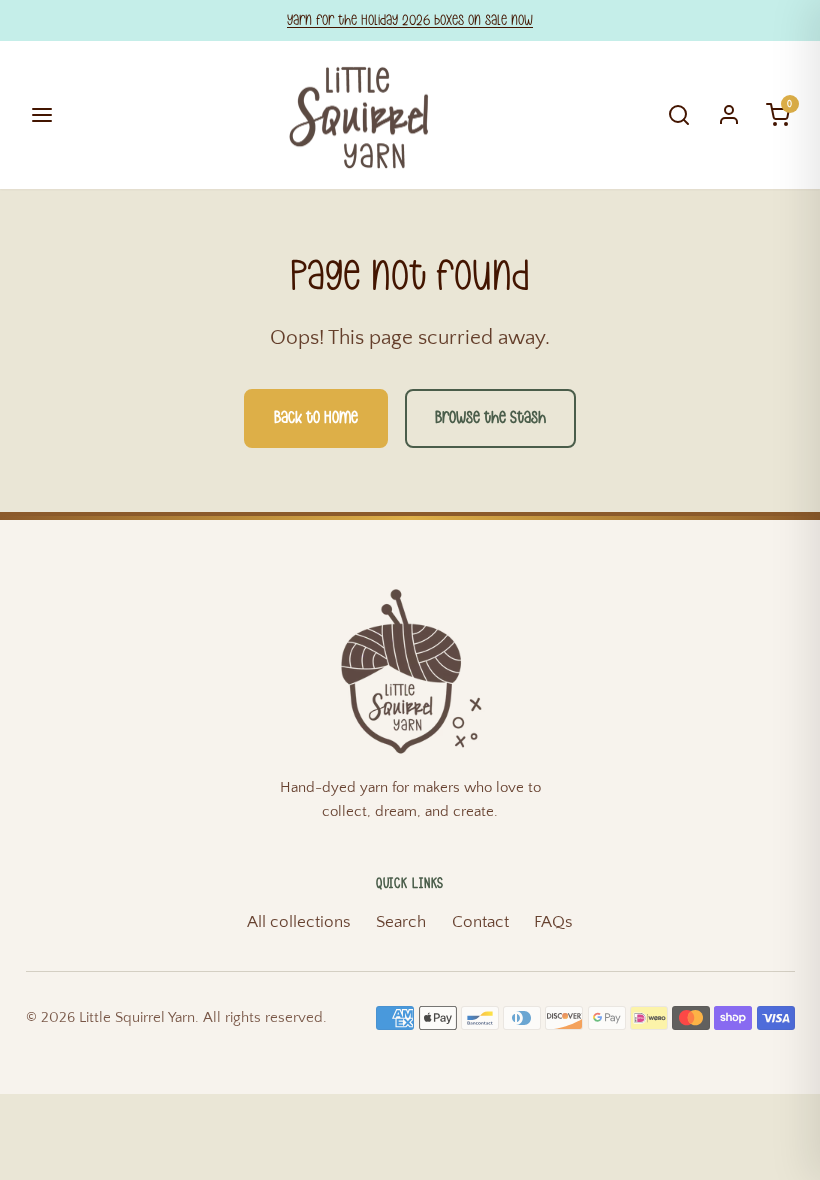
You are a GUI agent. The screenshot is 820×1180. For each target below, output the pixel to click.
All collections (299, 922)
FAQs (553, 922)
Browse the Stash (490, 418)
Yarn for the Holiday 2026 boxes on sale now (410, 20)
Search (401, 922)
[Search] (679, 115)
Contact (480, 922)
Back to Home (316, 418)
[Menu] (42, 115)
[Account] (729, 115)
